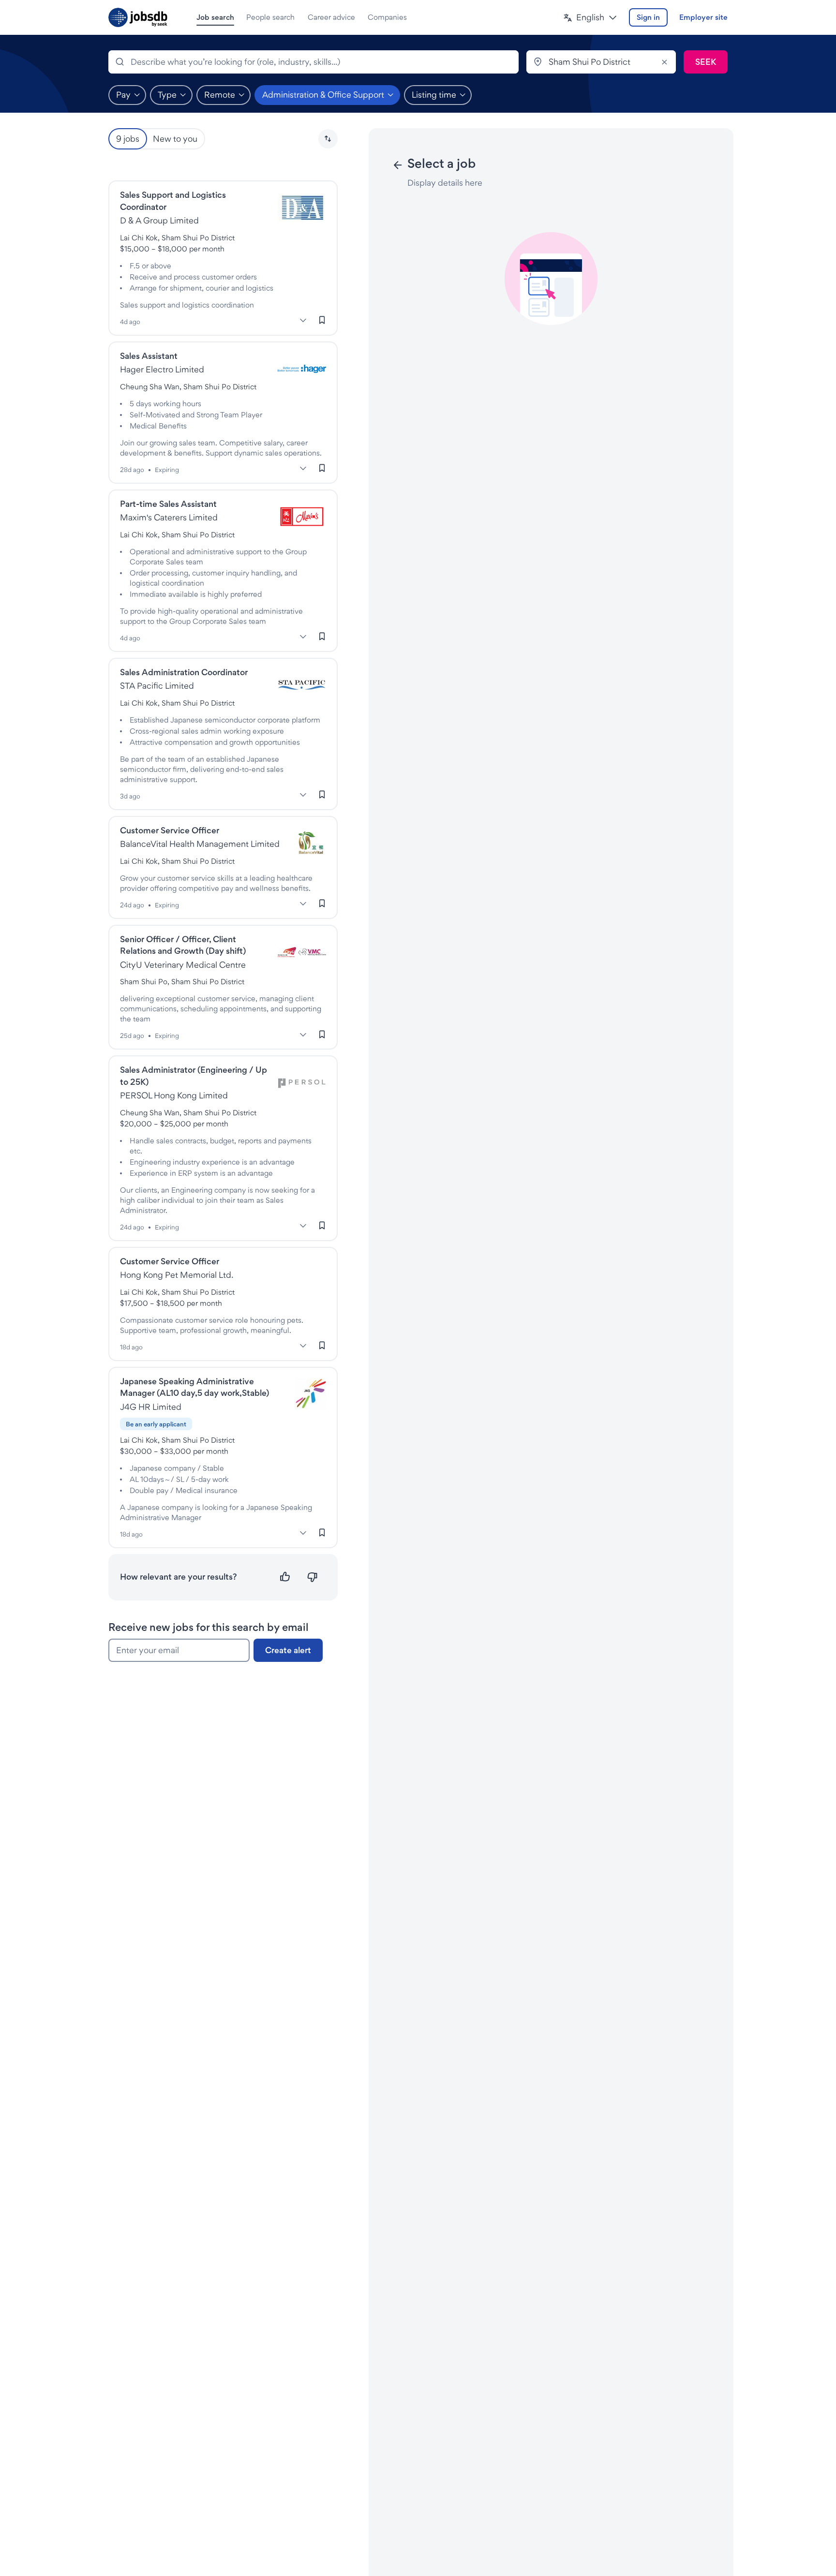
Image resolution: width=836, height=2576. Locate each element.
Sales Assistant (149, 356)
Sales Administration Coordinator (184, 672)
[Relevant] (285, 1577)
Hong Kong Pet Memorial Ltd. (177, 1275)
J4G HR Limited (151, 1407)
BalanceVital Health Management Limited (200, 844)
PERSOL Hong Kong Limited (174, 1095)
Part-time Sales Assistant (168, 504)
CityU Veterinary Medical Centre (183, 965)
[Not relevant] (312, 1577)
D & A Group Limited (159, 220)
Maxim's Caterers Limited (169, 517)
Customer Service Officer (170, 830)
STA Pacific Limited (157, 686)
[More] (303, 321)
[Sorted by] (328, 139)
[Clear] (664, 62)
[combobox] (313, 62)
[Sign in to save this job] (322, 320)
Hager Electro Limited (162, 369)
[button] (590, 18)
